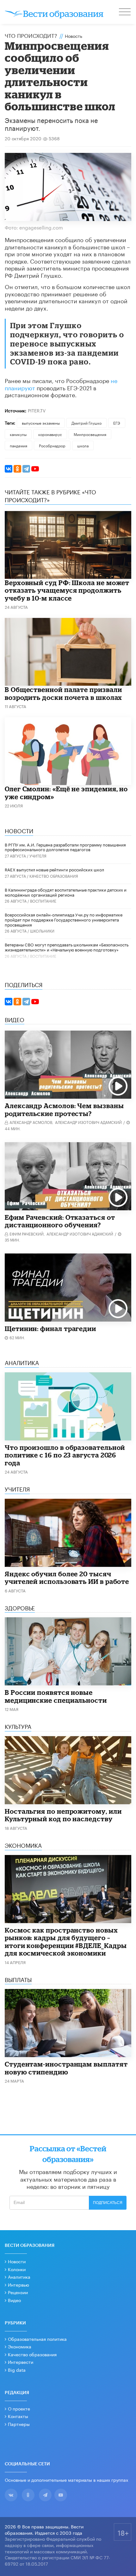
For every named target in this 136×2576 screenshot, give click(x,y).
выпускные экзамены (41, 423)
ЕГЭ (117, 423)
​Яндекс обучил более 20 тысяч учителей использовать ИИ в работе (67, 1578)
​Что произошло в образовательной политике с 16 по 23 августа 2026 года (65, 1455)
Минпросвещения (90, 434)
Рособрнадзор (52, 445)
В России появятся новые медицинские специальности (56, 1696)
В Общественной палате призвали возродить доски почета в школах (63, 693)
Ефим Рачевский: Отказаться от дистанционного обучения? (60, 1221)
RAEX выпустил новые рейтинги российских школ (54, 869)
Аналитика (19, 2277)
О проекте (19, 2408)
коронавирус (50, 434)
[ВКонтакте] (9, 469)
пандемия (19, 445)
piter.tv (37, 410)
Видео (14, 2300)
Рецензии (18, 2292)
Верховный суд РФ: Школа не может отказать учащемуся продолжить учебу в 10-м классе (67, 590)
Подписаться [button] (108, 2203)
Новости (17, 2261)
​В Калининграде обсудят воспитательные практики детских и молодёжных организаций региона (66, 892)
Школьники (42, 930)
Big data (17, 2370)
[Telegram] (26, 469)
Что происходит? (31, 35)
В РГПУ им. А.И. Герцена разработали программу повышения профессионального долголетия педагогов (65, 847)
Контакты (18, 2416)
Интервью (19, 2284)
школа (83, 445)
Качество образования (54, 876)
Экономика (20, 2346)
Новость (74, 36)
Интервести (21, 2362)
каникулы (18, 434)
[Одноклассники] (17, 469)
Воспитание (43, 901)
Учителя (38, 855)
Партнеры (19, 2424)
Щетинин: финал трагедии (50, 1329)
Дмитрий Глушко (87, 423)
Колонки (17, 2269)
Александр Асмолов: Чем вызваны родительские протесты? (64, 1110)
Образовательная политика (37, 2339)
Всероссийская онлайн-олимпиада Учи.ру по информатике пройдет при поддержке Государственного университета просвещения (64, 919)
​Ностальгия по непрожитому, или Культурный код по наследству (63, 1815)
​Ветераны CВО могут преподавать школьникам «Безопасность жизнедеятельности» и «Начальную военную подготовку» (67, 947)
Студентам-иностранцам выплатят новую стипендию (66, 2068)
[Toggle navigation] (125, 13)
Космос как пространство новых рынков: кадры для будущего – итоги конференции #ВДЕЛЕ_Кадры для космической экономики (66, 1942)
